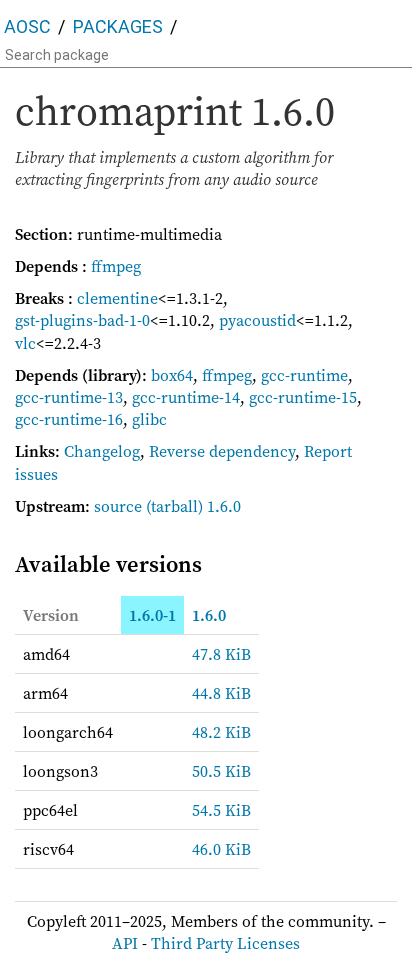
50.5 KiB (221, 771)
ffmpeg (116, 266)
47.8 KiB (221, 654)
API (125, 943)
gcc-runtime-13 (69, 397)
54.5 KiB (221, 810)
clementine (117, 298)
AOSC (27, 26)
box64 (172, 375)
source (118, 506)
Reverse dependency (222, 451)
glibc (149, 419)
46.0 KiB (221, 849)
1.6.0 (209, 615)
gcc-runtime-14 (186, 397)
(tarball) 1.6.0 (193, 506)
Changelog (102, 451)
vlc (25, 343)
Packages (118, 26)
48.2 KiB (221, 732)
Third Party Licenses (225, 943)
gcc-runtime (304, 375)
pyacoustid (257, 320)
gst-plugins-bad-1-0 (82, 320)
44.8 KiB (221, 693)
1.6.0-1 (152, 615)
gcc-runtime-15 (303, 397)
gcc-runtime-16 (69, 419)
